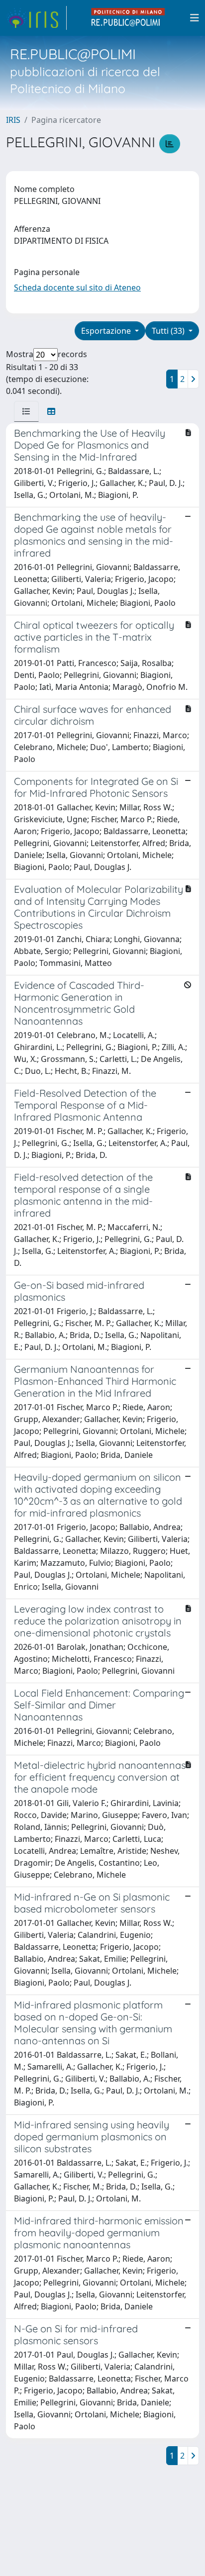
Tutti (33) (169, 331)
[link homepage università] (128, 18)
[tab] (26, 411)
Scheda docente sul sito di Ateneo (77, 287)
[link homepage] (36, 18)
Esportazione (107, 331)
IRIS (13, 120)
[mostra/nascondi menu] (195, 18)
